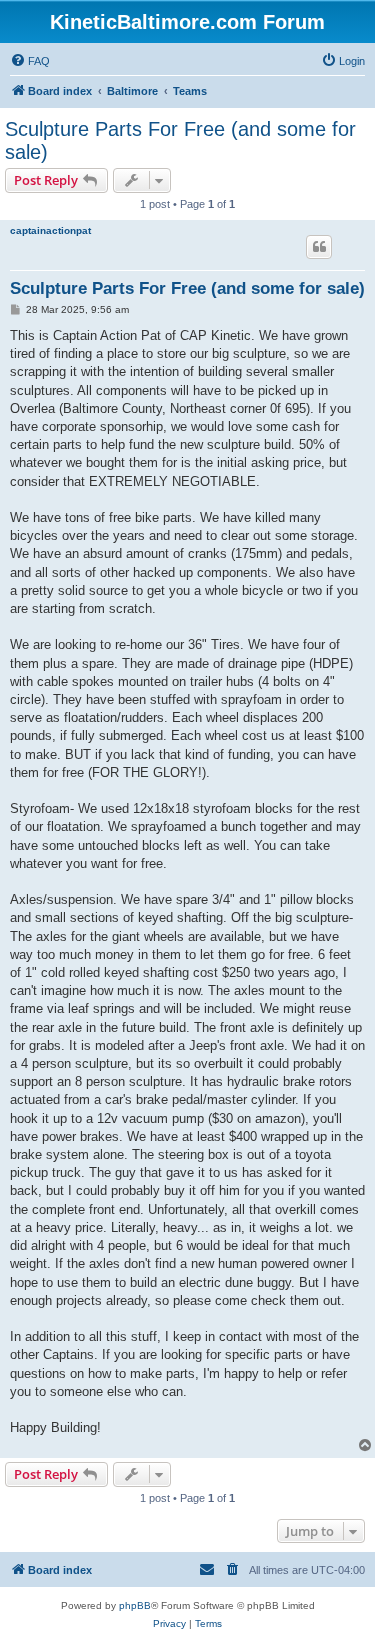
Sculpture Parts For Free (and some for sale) (180, 140)
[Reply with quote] (319, 247)
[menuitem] (30, 61)
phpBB (135, 1605)
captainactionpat (50, 230)
